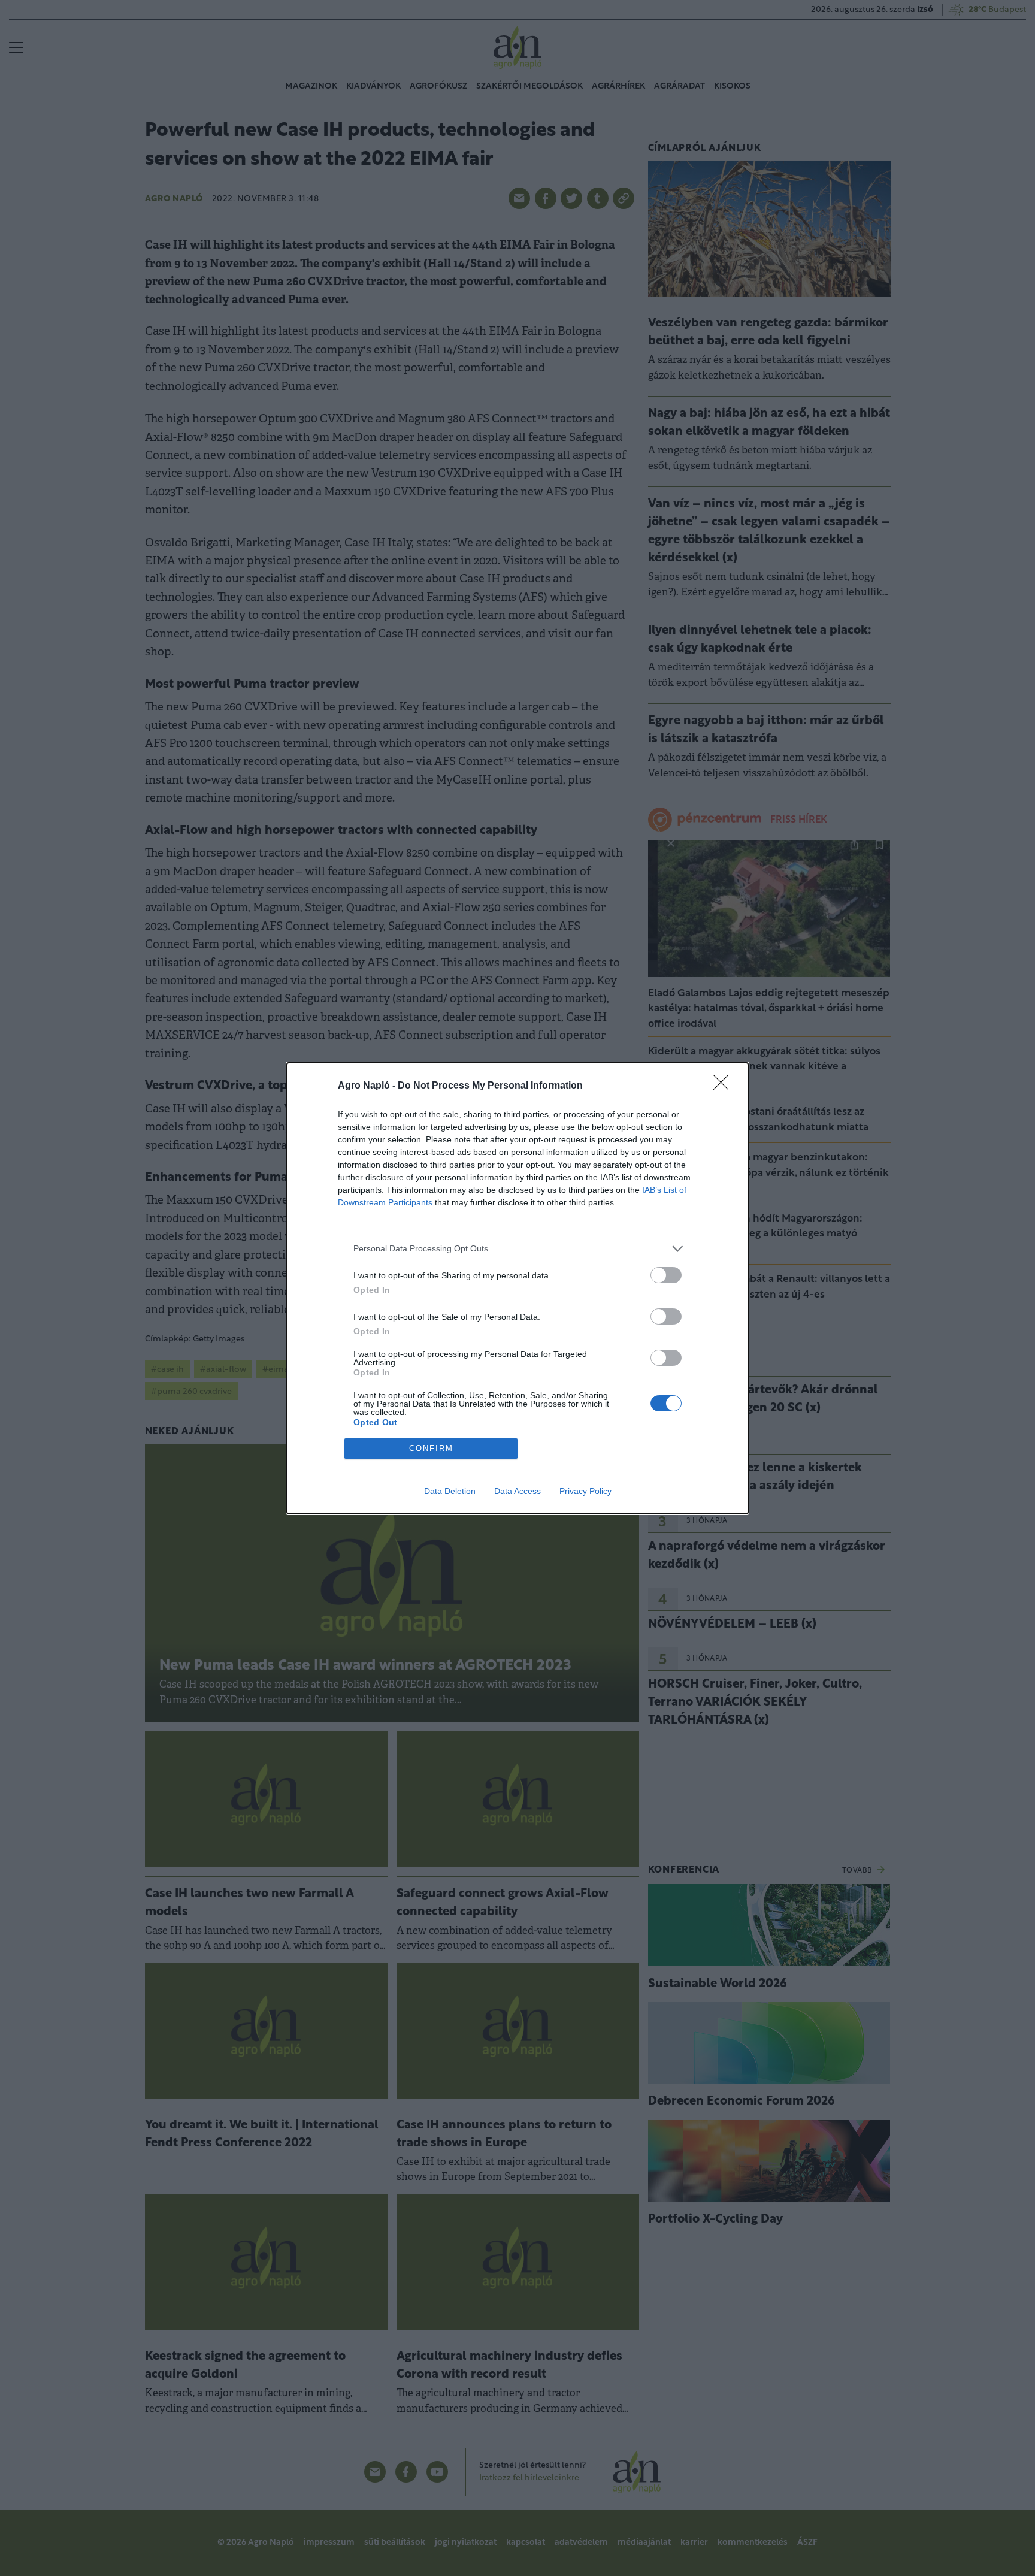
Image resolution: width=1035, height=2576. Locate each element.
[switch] (666, 1275)
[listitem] (517, 1249)
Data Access (517, 1491)
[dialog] (517, 1288)
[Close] (725, 1086)
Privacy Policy (585, 1491)
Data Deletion (450, 1491)
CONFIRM (431, 1448)
